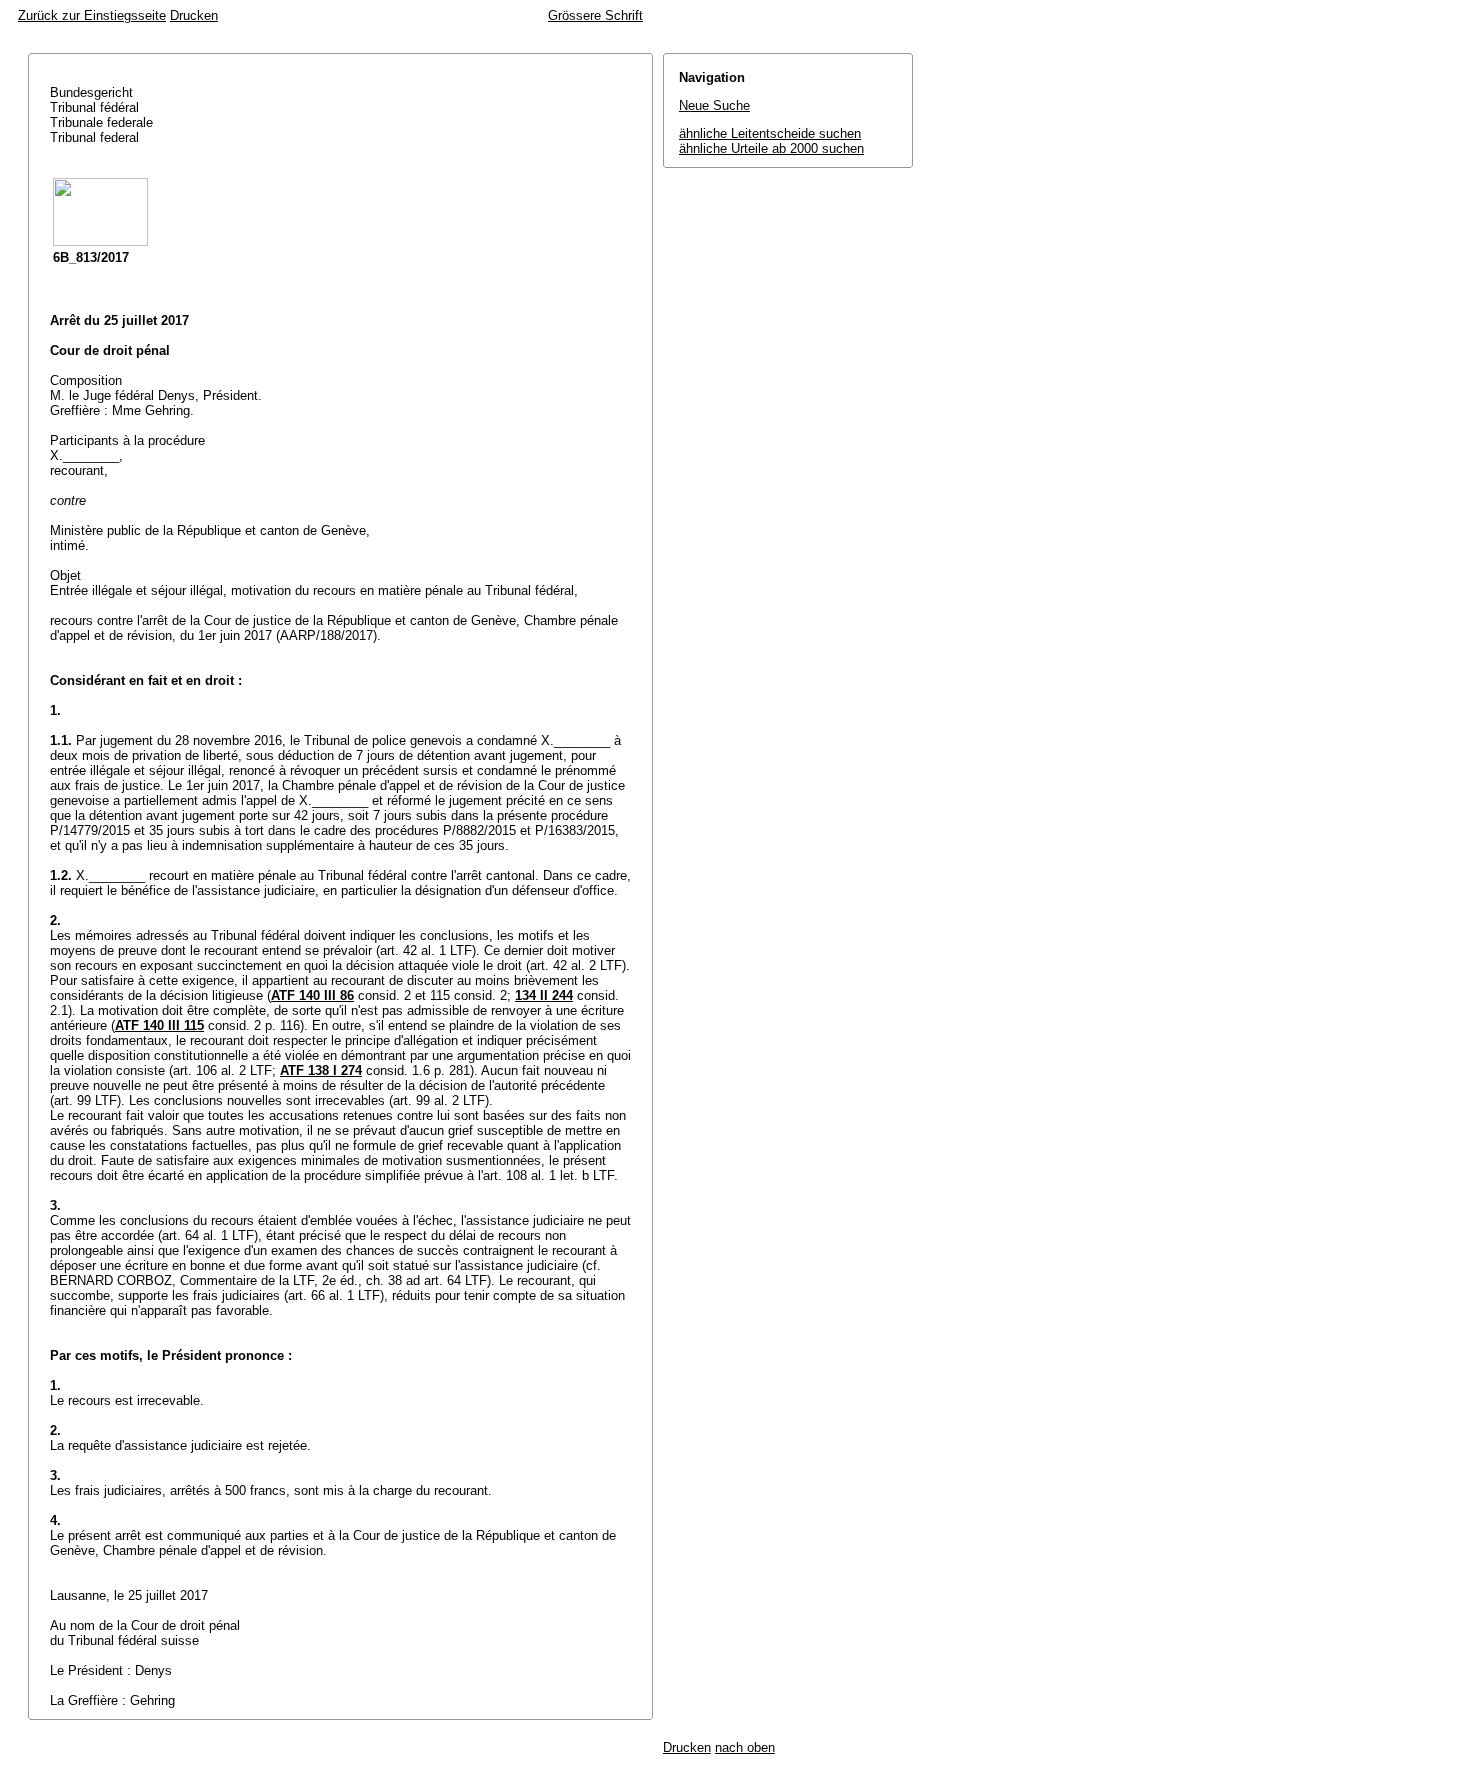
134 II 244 (544, 995)
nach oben (745, 1747)
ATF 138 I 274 (321, 1070)
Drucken (194, 15)
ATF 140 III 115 (159, 1025)
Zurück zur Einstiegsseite (92, 15)
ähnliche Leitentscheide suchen (770, 133)
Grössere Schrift (595, 15)
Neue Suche (714, 105)
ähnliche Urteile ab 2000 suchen (771, 148)
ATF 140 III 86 (312, 995)
